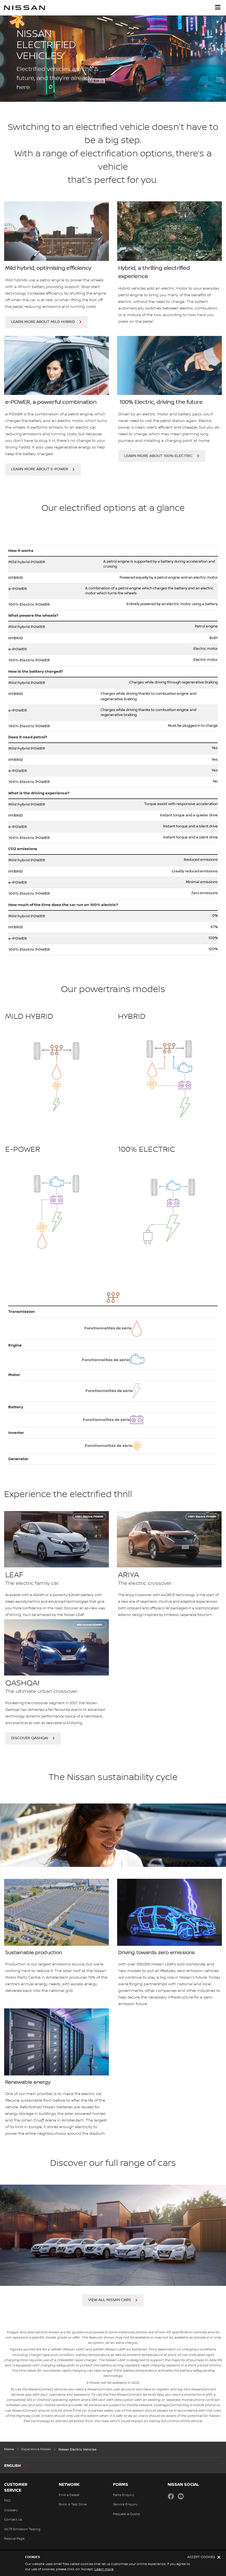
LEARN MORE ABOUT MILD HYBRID (43, 322)
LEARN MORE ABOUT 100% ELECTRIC (158, 456)
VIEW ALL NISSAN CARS (110, 2300)
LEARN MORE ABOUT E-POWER (40, 469)
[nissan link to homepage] (25, 8)
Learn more (104, 2569)
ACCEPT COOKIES (201, 2557)
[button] (218, 7)
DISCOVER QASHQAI (30, 1738)
